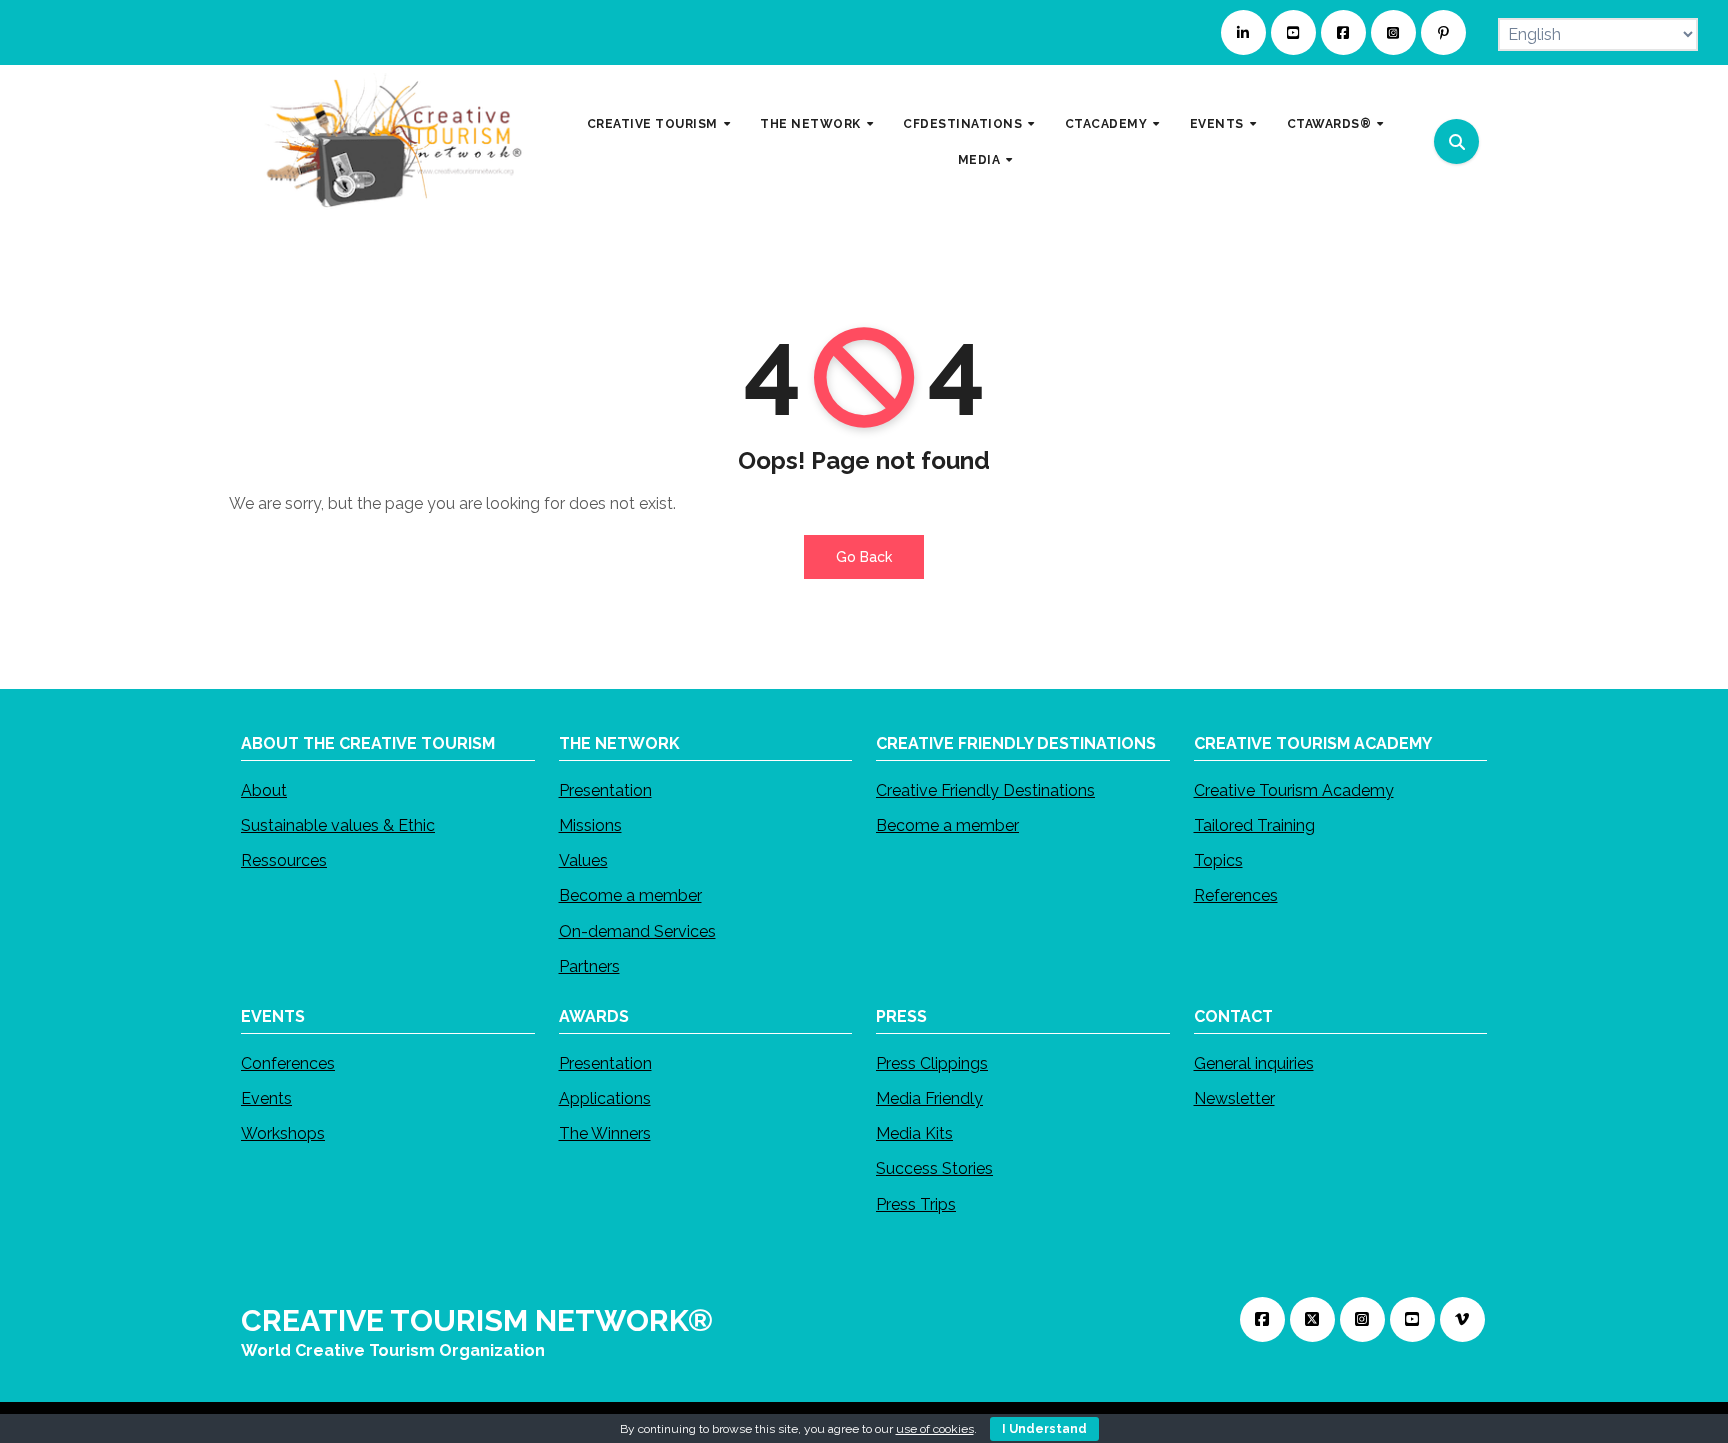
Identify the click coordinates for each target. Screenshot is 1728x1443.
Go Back (864, 557)
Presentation (605, 790)
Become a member (630, 895)
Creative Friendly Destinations (985, 790)
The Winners (605, 1133)
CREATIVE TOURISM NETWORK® (477, 1320)
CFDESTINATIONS (964, 124)
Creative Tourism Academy (1294, 790)
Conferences (288, 1063)
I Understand (1044, 1429)
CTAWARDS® (1331, 124)
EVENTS (1219, 124)
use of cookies (935, 1429)
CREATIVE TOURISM (654, 124)
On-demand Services (637, 930)
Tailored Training (1254, 825)
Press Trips (916, 1203)
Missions (590, 825)
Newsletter (1234, 1098)
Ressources (284, 860)
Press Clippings (932, 1063)
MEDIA (981, 159)
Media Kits (914, 1133)
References (1236, 895)
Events (266, 1098)
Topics (1218, 860)
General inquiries (1254, 1063)
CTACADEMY (1108, 124)
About (264, 790)
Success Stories (934, 1168)
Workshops (283, 1133)
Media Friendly (929, 1098)
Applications (605, 1098)
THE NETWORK (812, 124)
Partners (589, 966)
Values (583, 860)
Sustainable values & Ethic (338, 825)
